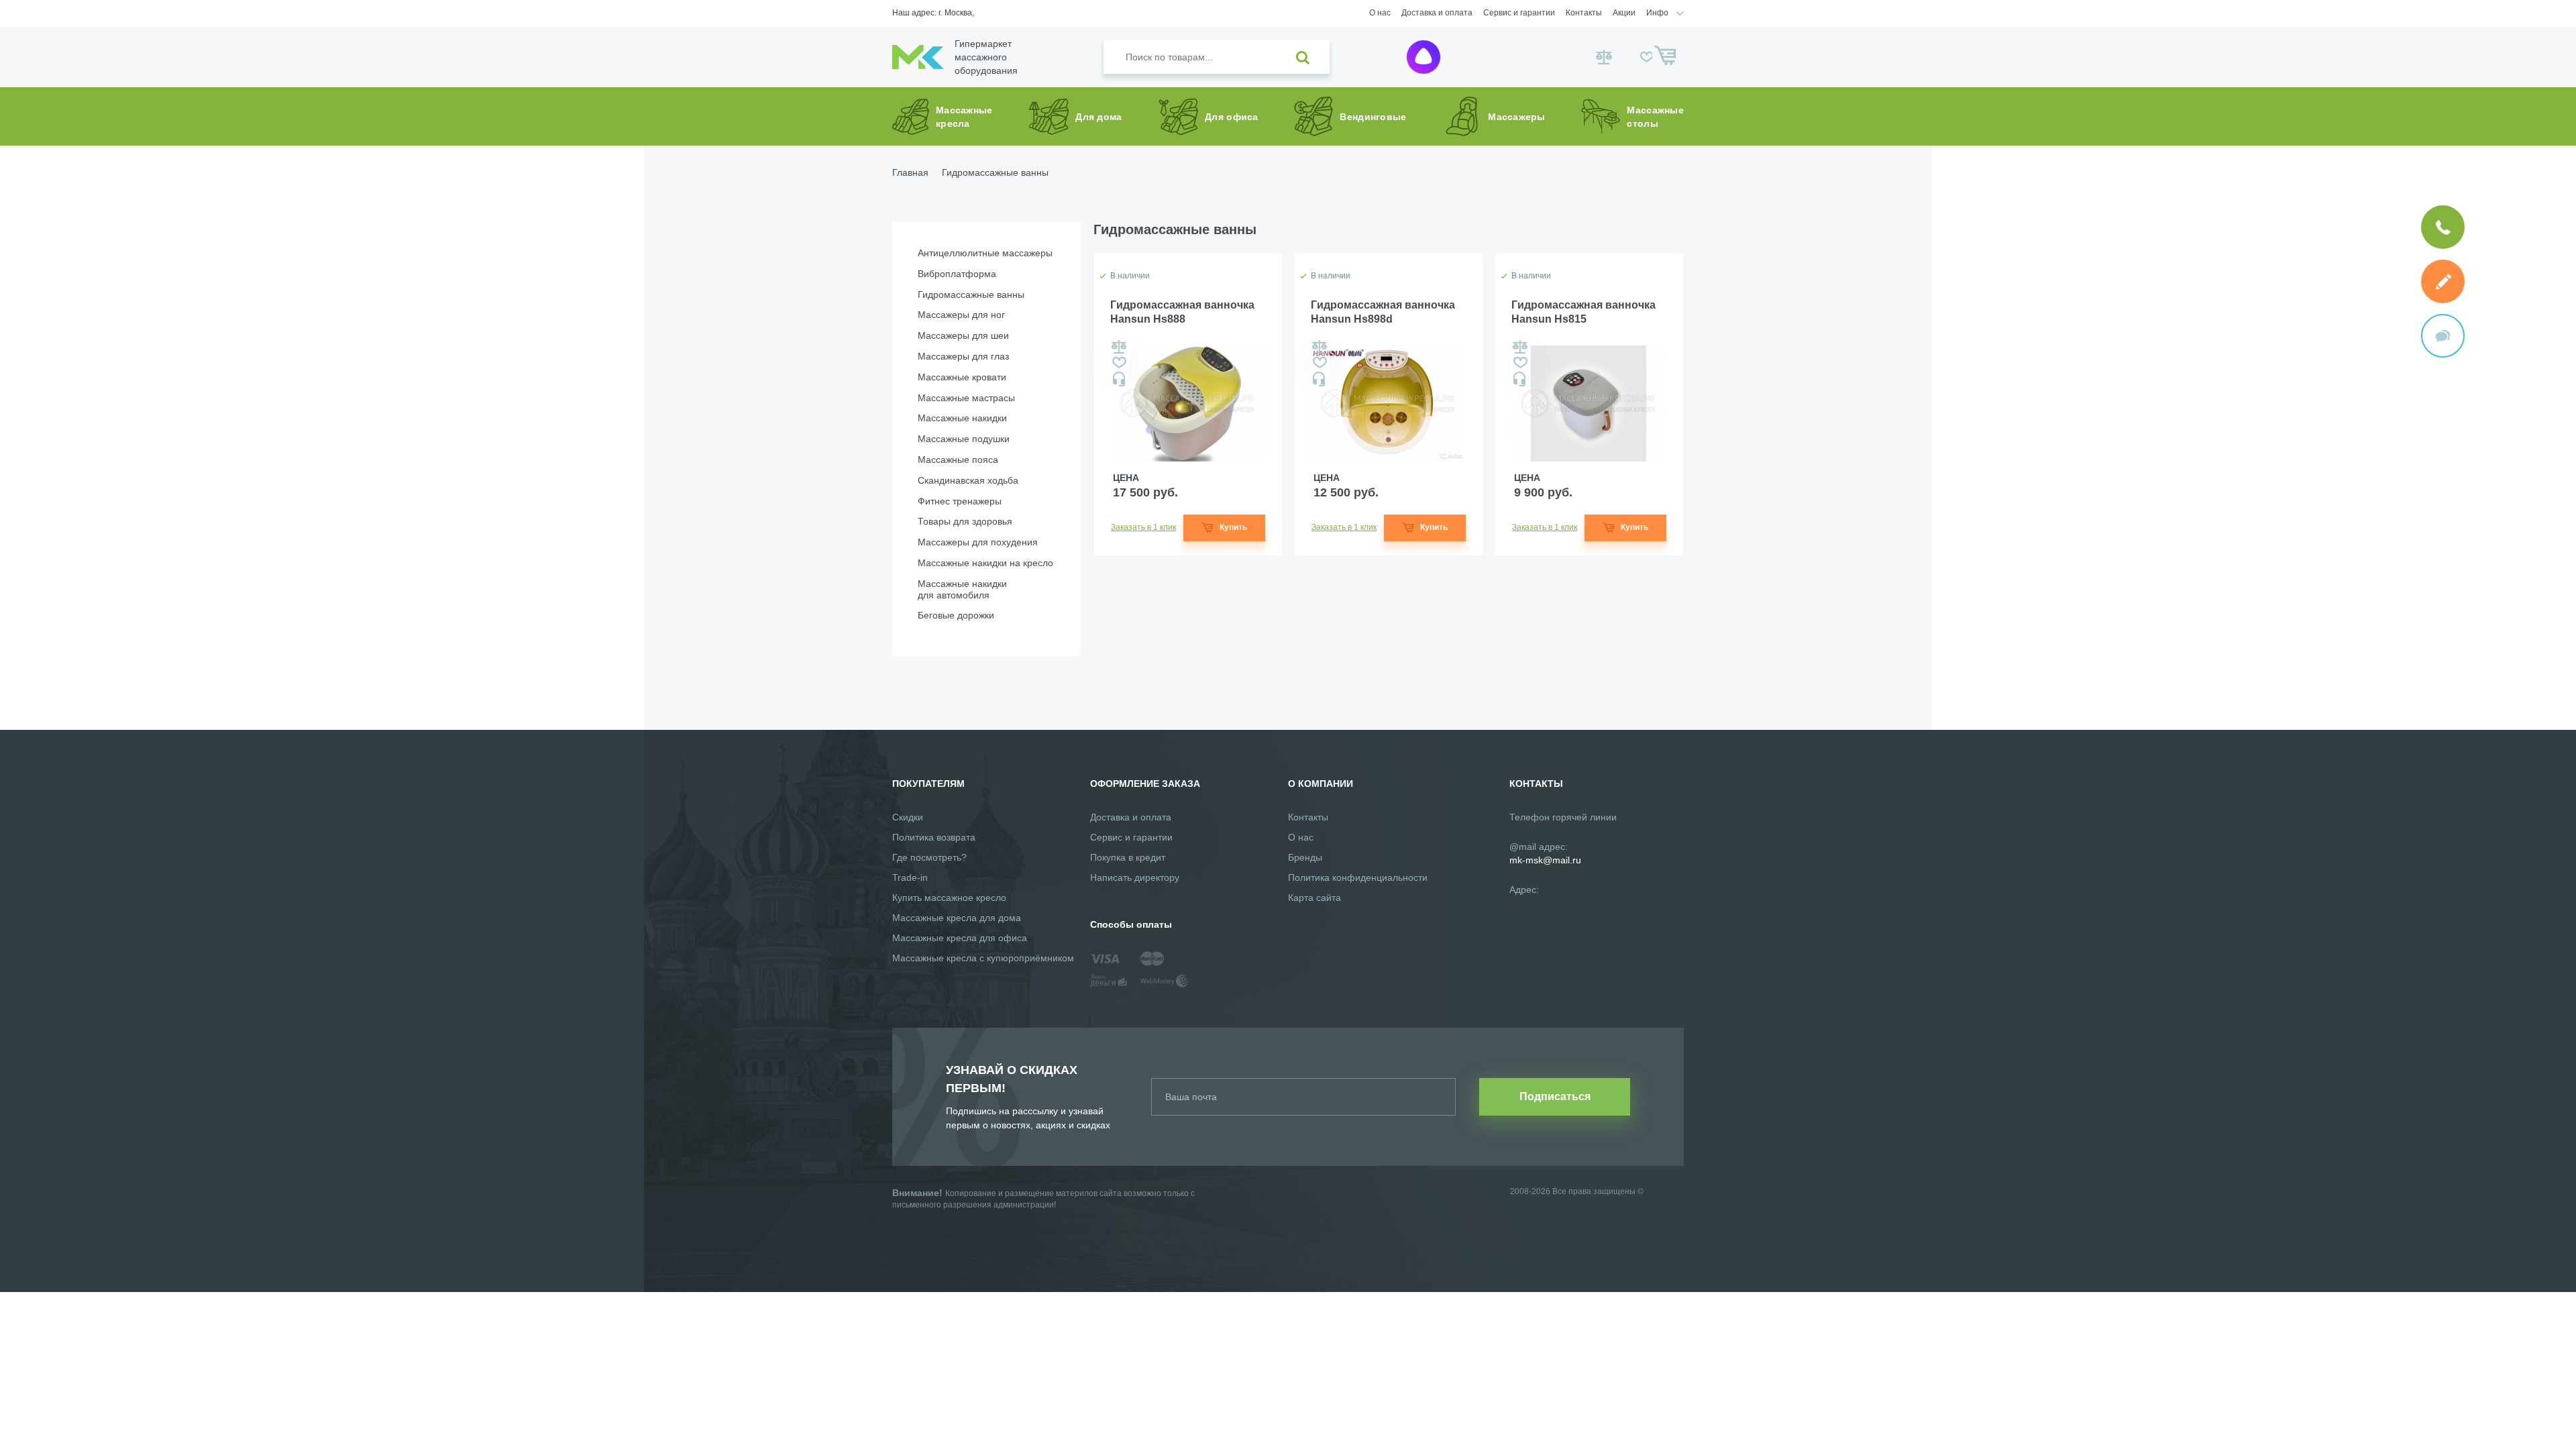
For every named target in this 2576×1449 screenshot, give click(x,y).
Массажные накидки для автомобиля (962, 589)
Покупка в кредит (1128, 857)
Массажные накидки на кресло (985, 563)
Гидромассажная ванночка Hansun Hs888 (1182, 312)
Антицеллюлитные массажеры (985, 253)
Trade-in (910, 877)
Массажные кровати (962, 377)
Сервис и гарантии (1519, 13)
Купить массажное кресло (949, 898)
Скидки (908, 817)
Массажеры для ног (961, 315)
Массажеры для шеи (963, 335)
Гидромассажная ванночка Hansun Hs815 (1584, 312)
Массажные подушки (964, 439)
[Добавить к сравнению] (1119, 347)
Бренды (1305, 857)
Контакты (1584, 13)
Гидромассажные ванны (971, 294)
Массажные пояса (958, 460)
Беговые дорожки (956, 615)
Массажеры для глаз (963, 356)
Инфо (1657, 13)
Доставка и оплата (1437, 13)
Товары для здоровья (965, 521)
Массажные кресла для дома (957, 918)
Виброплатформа (957, 274)
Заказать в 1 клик (1143, 527)
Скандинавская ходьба (968, 480)
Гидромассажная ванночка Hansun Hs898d (1383, 312)
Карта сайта (1314, 898)
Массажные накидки (962, 418)
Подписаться (1555, 1096)
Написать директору (1135, 877)
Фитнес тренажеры (960, 501)
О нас (1380, 13)
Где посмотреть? (929, 857)
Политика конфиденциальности (1358, 877)
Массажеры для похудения (978, 542)
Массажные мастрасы (966, 398)
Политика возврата (934, 837)
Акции (1624, 13)
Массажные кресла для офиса (960, 938)
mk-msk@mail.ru (1545, 860)
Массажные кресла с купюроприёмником (983, 958)
